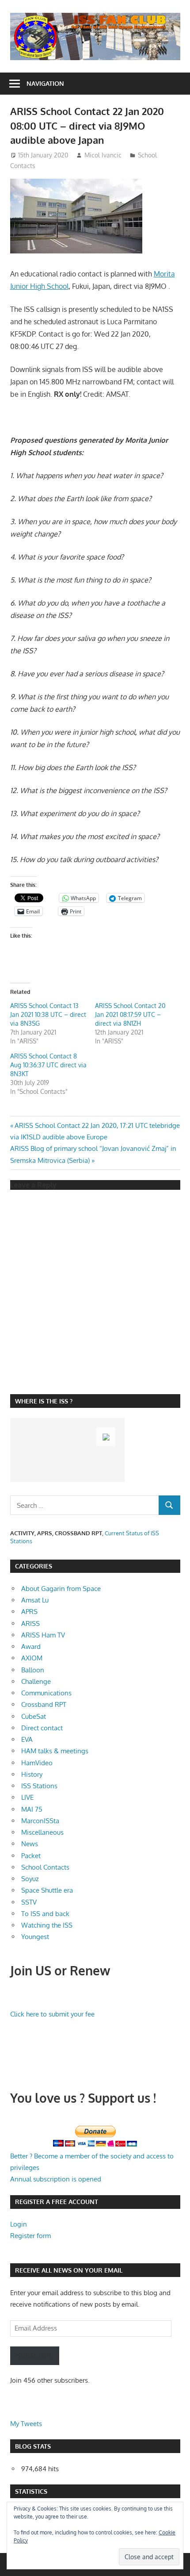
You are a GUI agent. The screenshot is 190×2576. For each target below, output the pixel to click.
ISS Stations (39, 1786)
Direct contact (42, 1728)
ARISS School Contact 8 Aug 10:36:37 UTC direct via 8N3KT (48, 1065)
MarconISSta (40, 1821)
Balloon (33, 1670)
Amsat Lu (35, 1600)
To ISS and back (45, 1914)
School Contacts (45, 1867)
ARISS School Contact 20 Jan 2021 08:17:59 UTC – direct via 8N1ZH (130, 1014)
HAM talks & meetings (55, 1751)
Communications (46, 1693)
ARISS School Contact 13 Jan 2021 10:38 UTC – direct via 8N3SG (48, 1014)
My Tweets (26, 2424)
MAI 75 (32, 1809)
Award (31, 1646)
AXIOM (32, 1658)
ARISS (30, 1623)
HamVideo (37, 1763)
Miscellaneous (42, 1832)
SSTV (29, 1902)
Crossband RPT (44, 1704)
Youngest (35, 1937)
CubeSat (34, 1716)
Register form (30, 2236)
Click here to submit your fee (52, 2014)
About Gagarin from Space (61, 1589)
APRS (29, 1612)
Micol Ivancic (103, 155)
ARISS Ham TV (43, 1635)
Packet (31, 1856)
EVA (27, 1739)
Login (19, 2224)
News (30, 1844)
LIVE (27, 1797)
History (32, 1774)
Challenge (36, 1681)
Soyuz (30, 1879)
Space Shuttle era (47, 1890)
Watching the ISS (47, 1925)
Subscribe (35, 2356)
